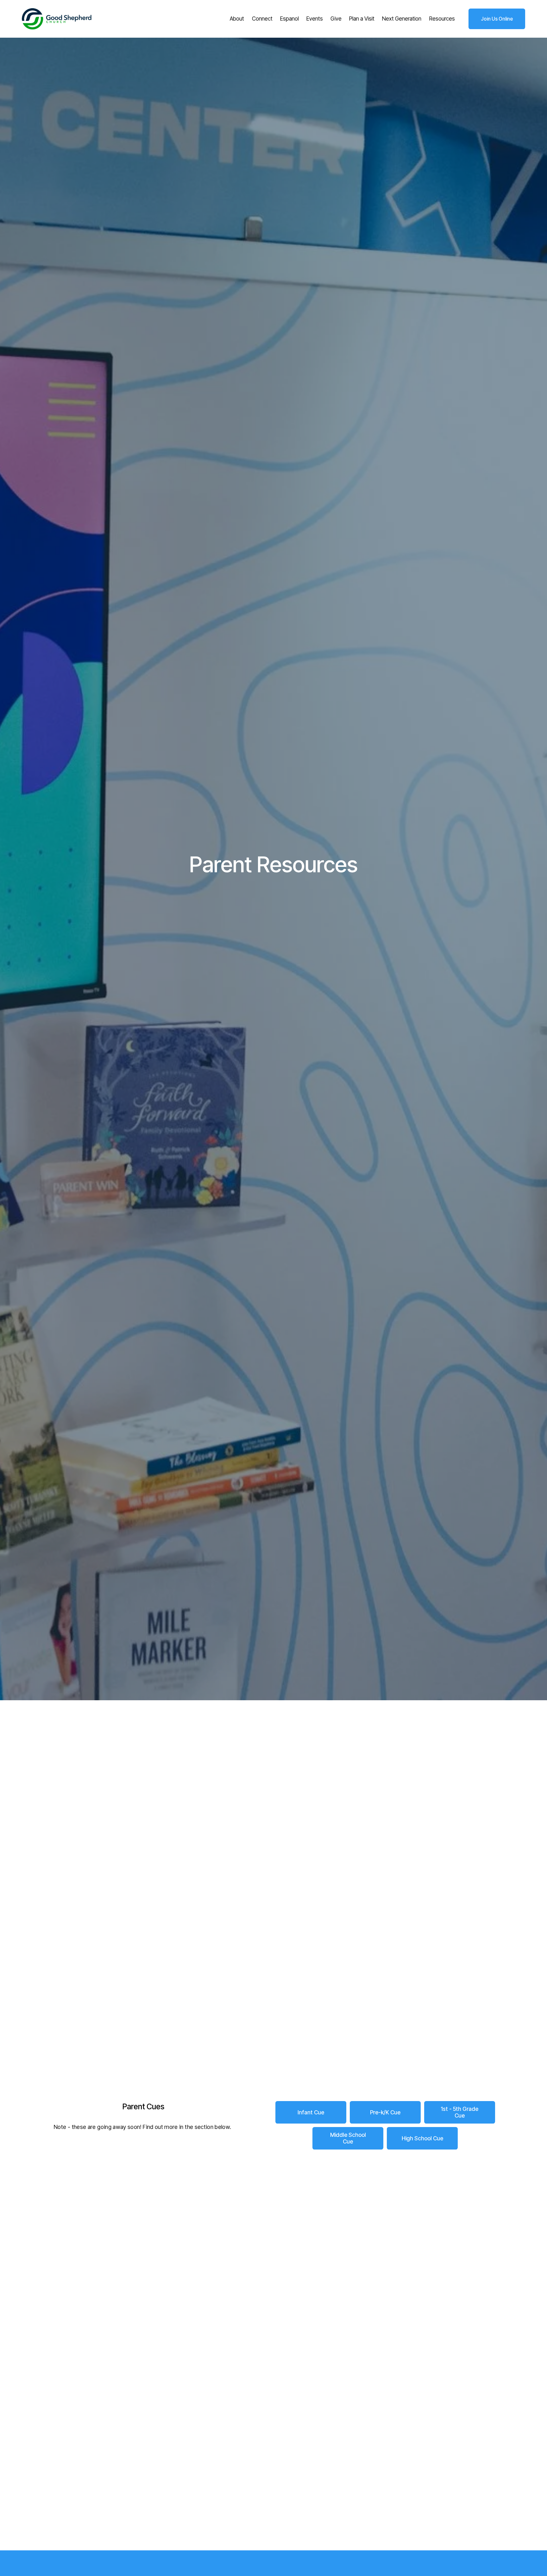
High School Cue (422, 2138)
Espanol (289, 19)
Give (336, 19)
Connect (262, 19)
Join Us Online (497, 19)
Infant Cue (311, 2112)
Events (315, 19)
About (237, 19)
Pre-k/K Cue (385, 2112)
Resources (442, 19)
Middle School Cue (348, 2138)
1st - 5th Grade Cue (459, 2112)
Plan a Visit (362, 19)
